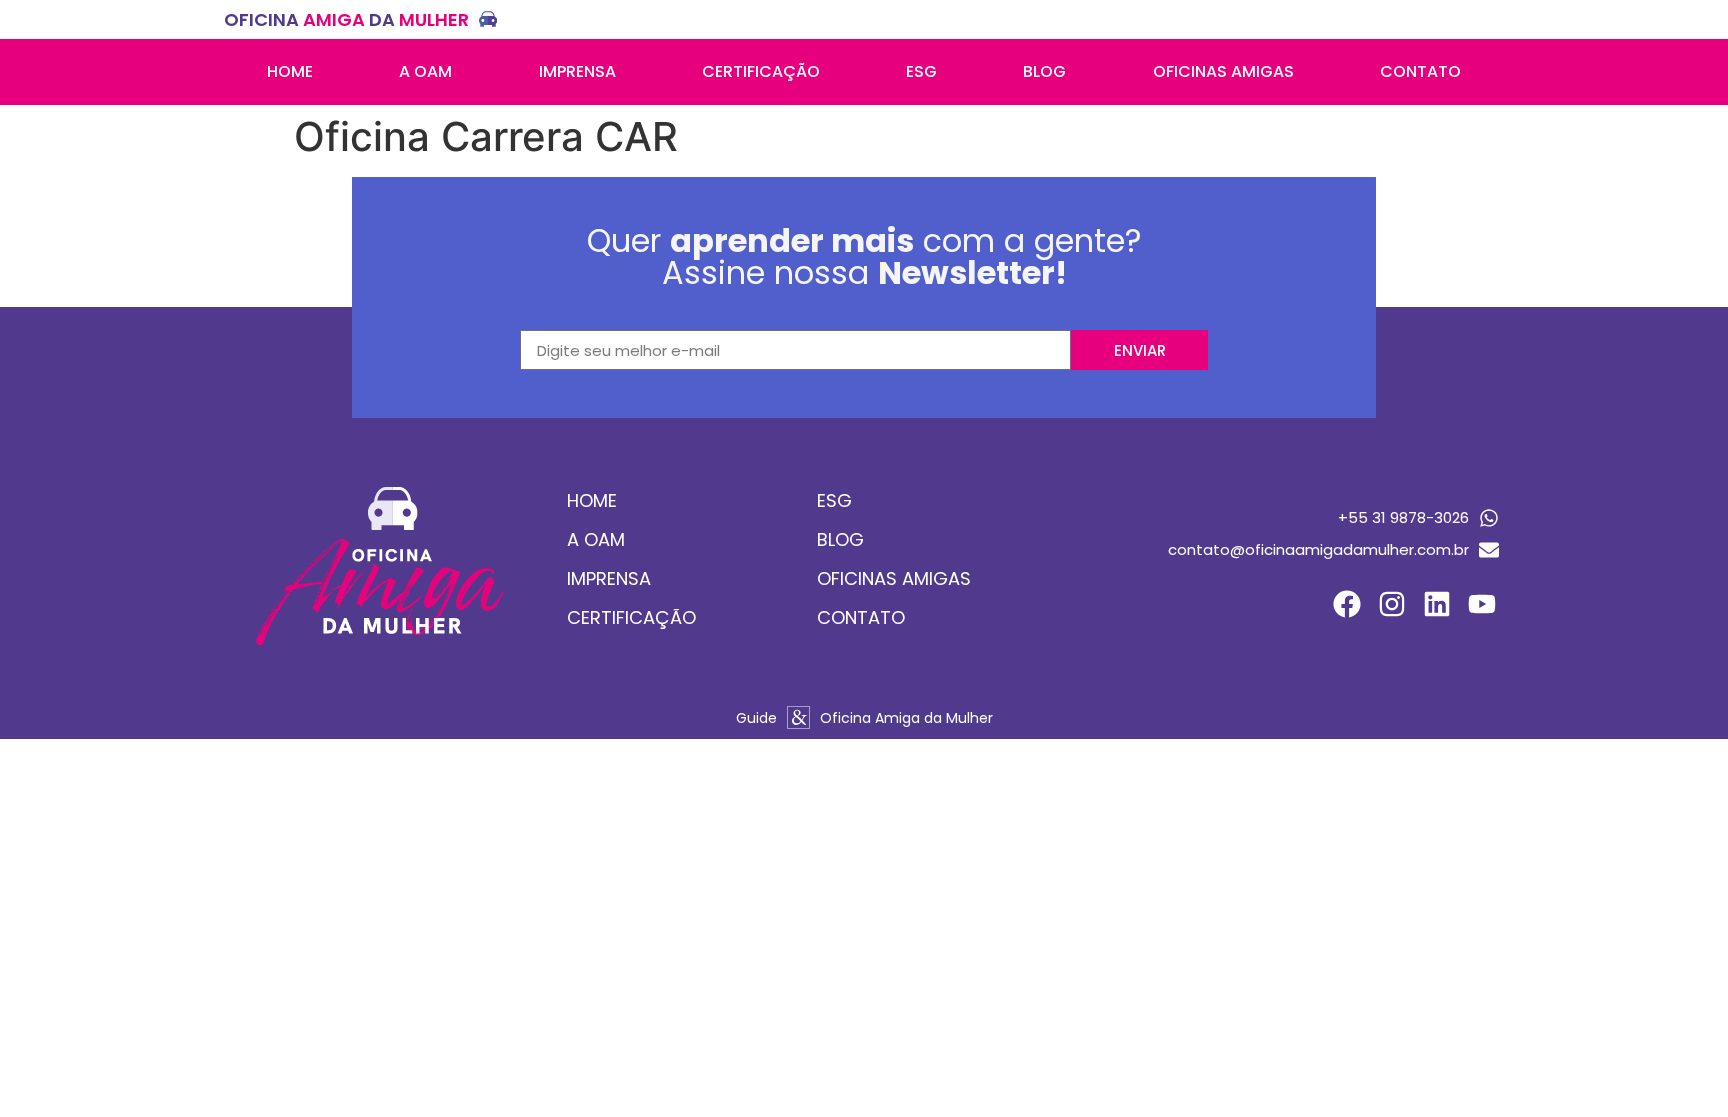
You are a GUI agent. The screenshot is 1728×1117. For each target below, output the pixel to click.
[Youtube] (1481, 604)
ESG (921, 71)
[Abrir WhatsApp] (1678, 1066)
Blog (1044, 71)
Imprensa (577, 71)
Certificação (761, 71)
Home (290, 71)
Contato (1420, 71)
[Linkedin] (1436, 604)
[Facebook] (1347, 604)
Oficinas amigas (1223, 71)
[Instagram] (1392, 604)
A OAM (425, 71)
